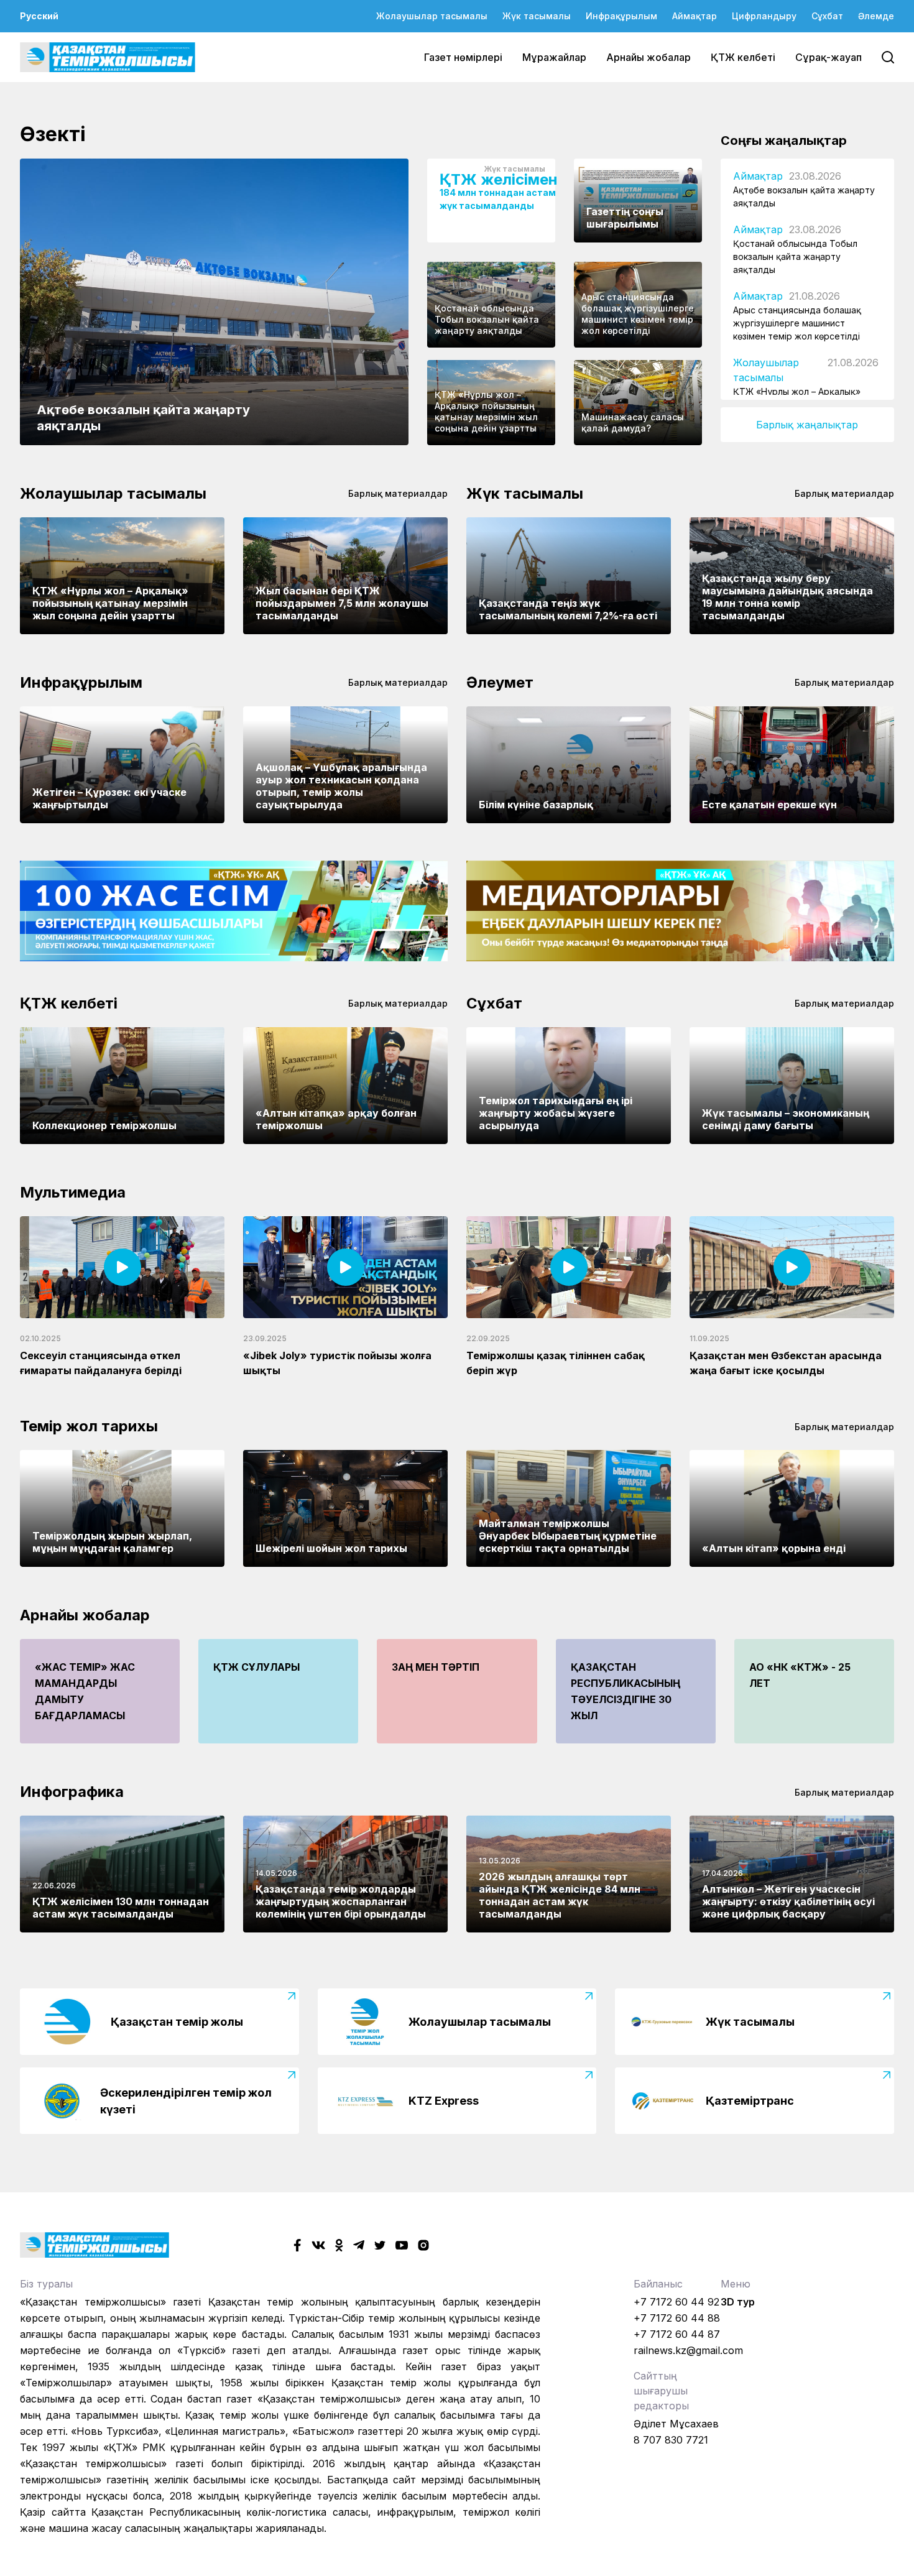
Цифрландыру (764, 16)
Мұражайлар (554, 57)
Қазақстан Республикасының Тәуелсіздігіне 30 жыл (625, 1691)
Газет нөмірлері (463, 57)
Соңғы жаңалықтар (784, 141)
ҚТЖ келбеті (743, 57)
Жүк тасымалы (537, 16)
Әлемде (876, 16)
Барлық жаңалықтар (807, 425)
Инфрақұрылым (621, 16)
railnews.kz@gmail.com (688, 2350)
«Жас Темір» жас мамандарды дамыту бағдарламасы (85, 1691)
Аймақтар (695, 16)
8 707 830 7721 (671, 2440)
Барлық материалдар (398, 493)
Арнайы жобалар (649, 57)
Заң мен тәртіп (436, 1667)
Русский (39, 16)
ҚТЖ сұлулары (256, 1667)
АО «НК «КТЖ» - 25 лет (800, 1675)
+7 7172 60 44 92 (676, 2302)
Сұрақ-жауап (829, 57)
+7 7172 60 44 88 (677, 2318)
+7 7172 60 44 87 (677, 2334)
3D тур (738, 2302)
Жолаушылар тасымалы (432, 16)
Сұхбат (827, 16)
